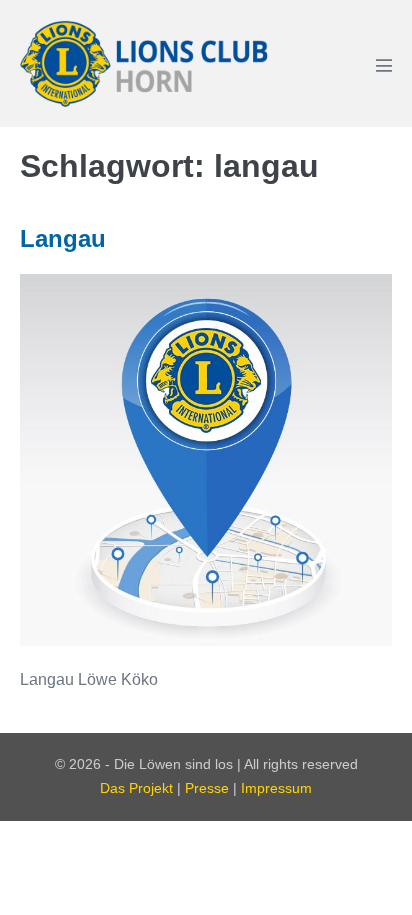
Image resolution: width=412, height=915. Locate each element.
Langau (63, 238)
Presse (207, 788)
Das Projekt (136, 788)
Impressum (276, 788)
